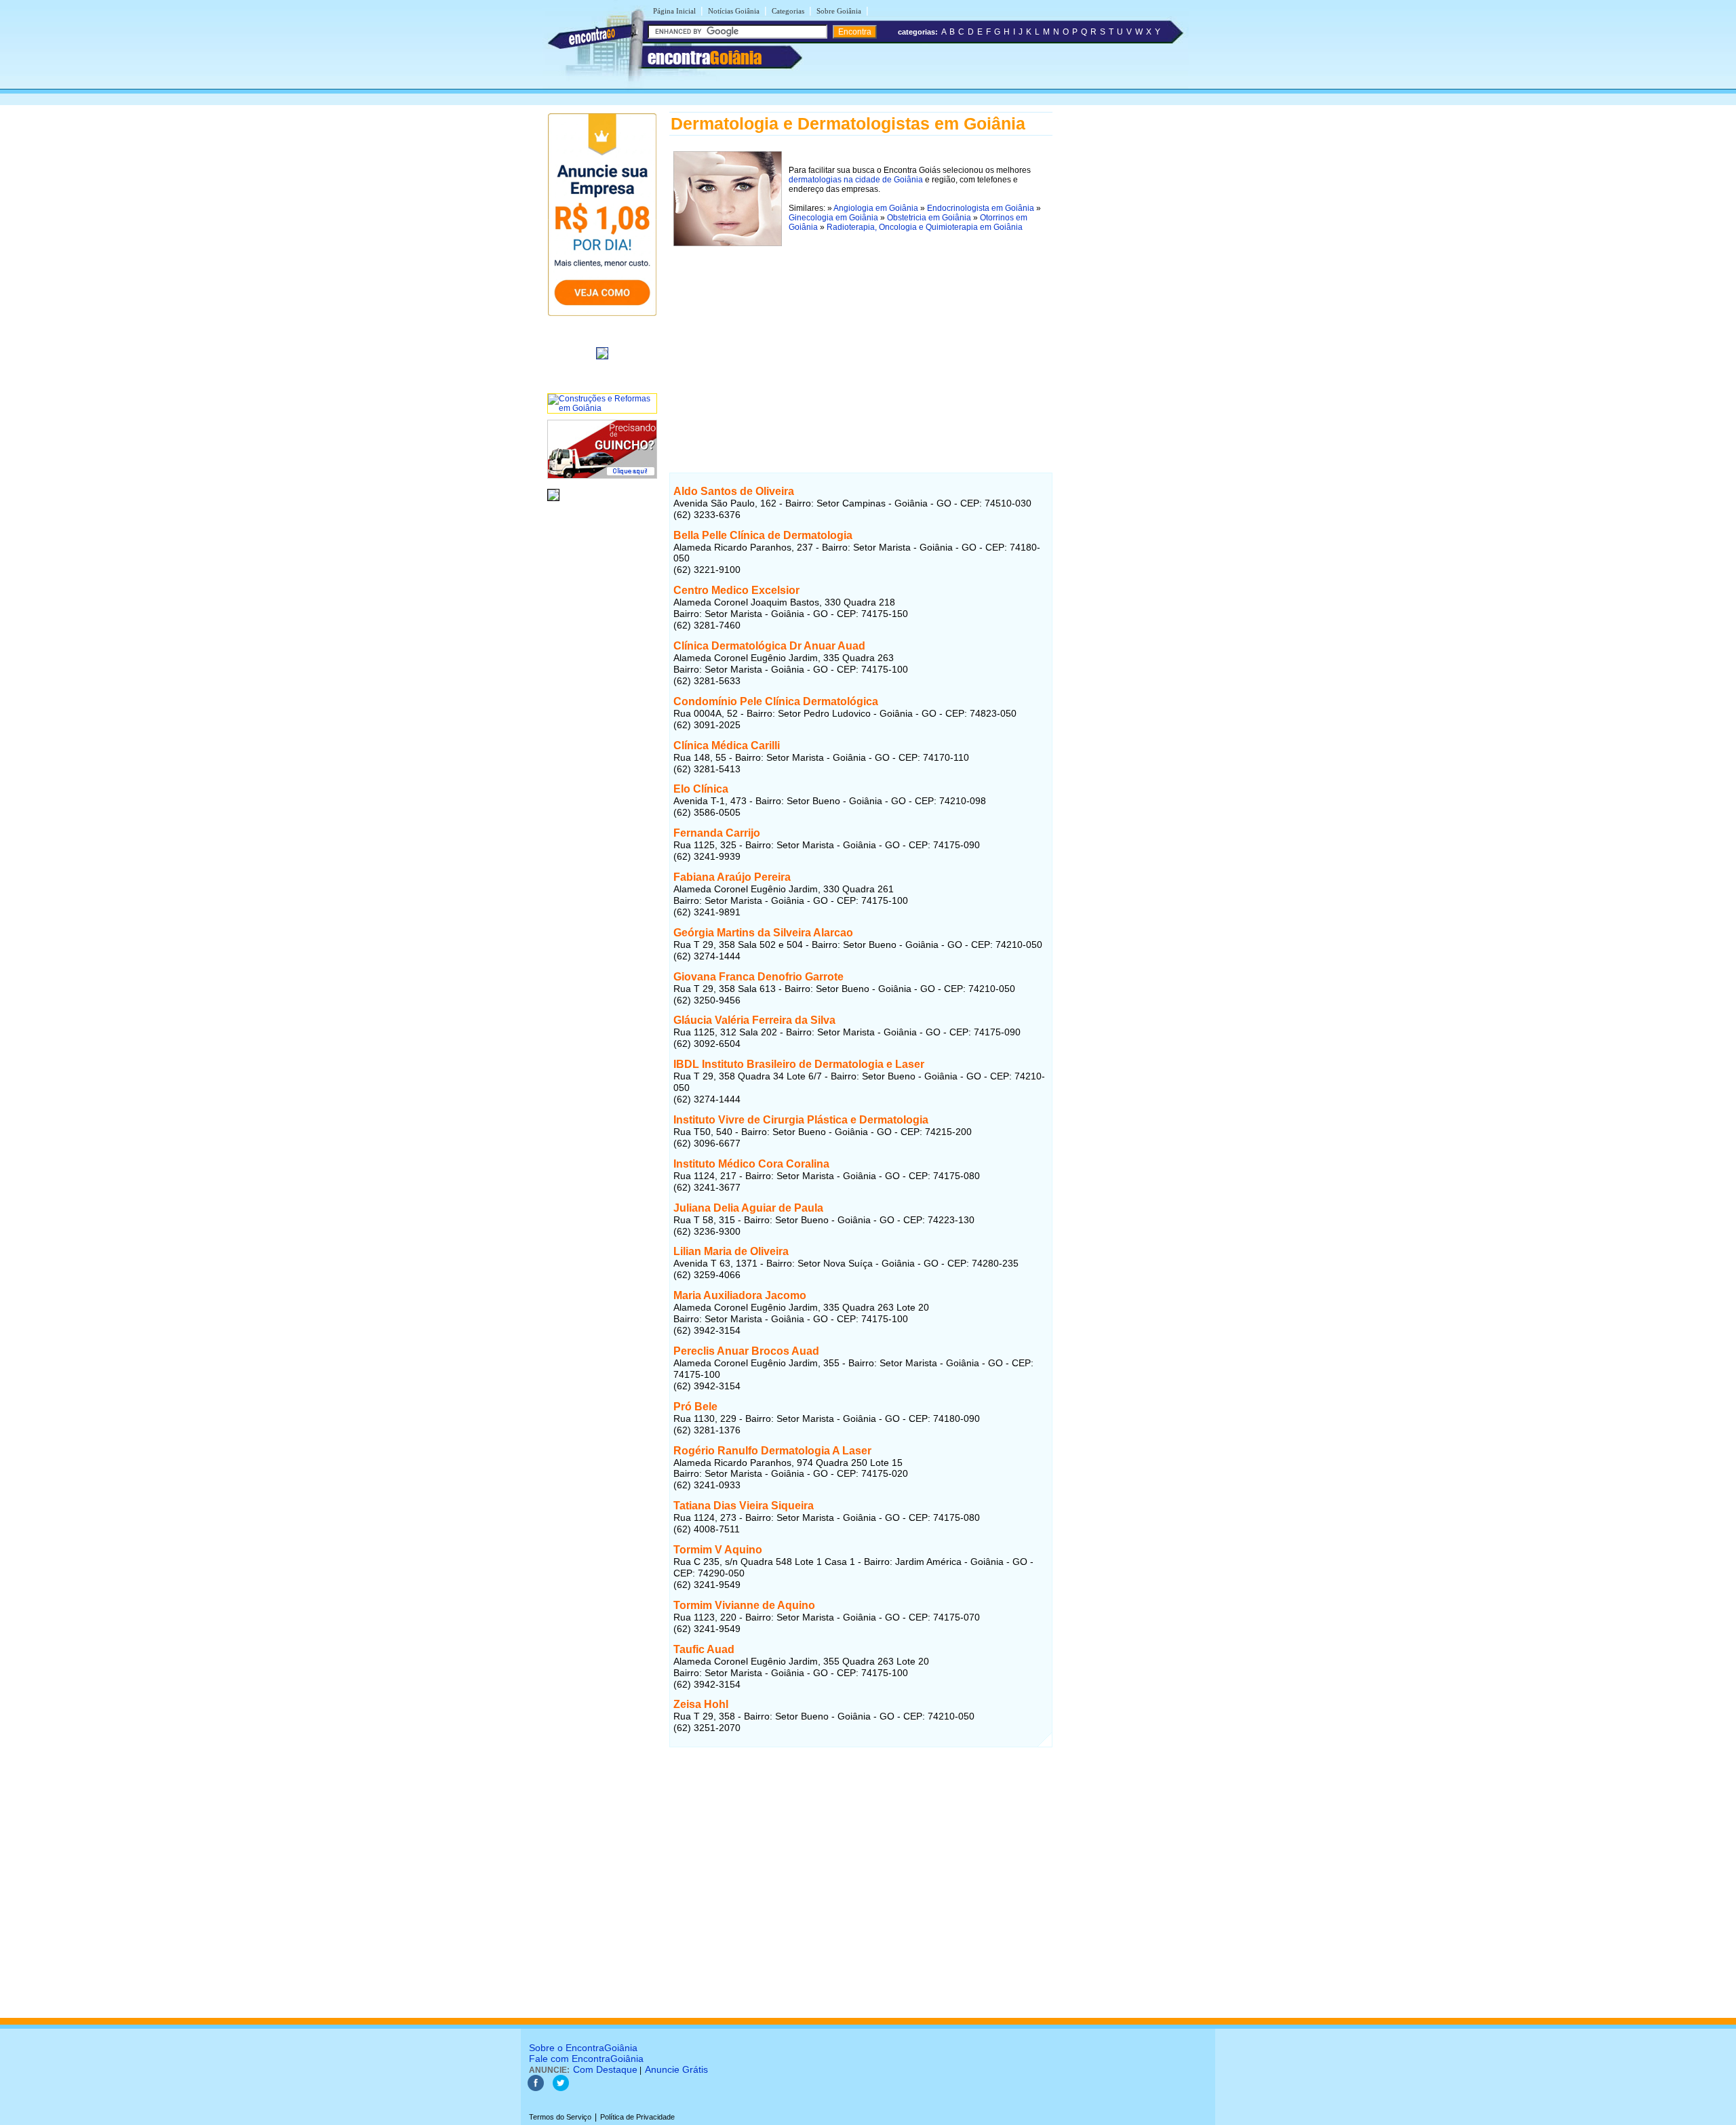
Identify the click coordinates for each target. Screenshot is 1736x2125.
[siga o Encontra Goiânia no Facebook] (536, 2088)
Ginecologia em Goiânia (833, 218)
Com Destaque (605, 2069)
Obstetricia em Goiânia (929, 218)
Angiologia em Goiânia (876, 208)
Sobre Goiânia (839, 11)
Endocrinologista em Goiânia (981, 208)
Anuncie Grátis (676, 2069)
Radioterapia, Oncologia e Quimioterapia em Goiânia (925, 227)
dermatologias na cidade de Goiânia (856, 180)
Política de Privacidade (637, 2117)
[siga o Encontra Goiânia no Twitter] (561, 2088)
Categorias (788, 11)
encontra (705, 58)
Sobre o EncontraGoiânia (583, 2048)
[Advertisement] (861, 345)
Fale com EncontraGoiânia (586, 2059)
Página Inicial (674, 11)
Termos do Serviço (560, 2117)
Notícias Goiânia (734, 11)
